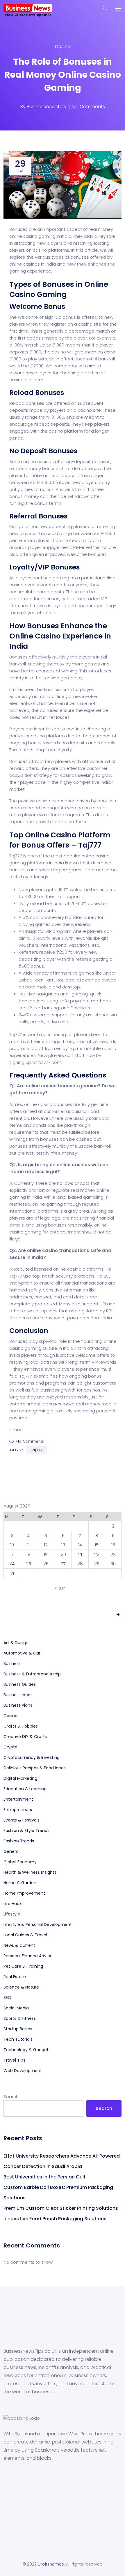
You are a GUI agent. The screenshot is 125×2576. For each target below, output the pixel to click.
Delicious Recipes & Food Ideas (35, 1768)
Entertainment (18, 1799)
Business (12, 1663)
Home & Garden (20, 1883)
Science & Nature (21, 1987)
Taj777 (90, 845)
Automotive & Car (22, 1653)
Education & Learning (25, 1789)
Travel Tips (14, 2060)
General (11, 1851)
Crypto (10, 1747)
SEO (7, 1998)
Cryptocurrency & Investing (32, 1757)
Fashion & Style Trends (26, 1831)
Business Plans (18, 1705)
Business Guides (20, 1684)
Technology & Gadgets (27, 2050)
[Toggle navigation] (118, 10)
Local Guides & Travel (25, 1935)
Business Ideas (18, 1695)
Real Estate (15, 1977)
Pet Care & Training (23, 1966)
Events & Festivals (22, 1820)
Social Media (16, 2008)
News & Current (19, 1945)
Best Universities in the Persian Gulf (44, 2177)
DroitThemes (51, 2564)
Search (11, 2097)
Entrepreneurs (18, 1810)
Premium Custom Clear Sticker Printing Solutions (61, 2208)
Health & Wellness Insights (30, 1872)
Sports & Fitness (20, 2018)
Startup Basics (18, 2029)
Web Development (23, 2071)
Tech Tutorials (18, 2039)
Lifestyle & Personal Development (38, 1924)
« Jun (60, 1588)
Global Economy (20, 1862)
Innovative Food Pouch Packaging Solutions (55, 2219)
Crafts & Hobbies (21, 1726)
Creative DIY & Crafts (25, 1737)
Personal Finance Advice (28, 1956)
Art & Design (16, 1643)
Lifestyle (12, 1914)
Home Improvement (24, 1893)
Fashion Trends (19, 1841)
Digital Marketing (20, 1778)
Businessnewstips (46, 107)
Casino (63, 47)
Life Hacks (14, 1904)
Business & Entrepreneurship (32, 1674)
